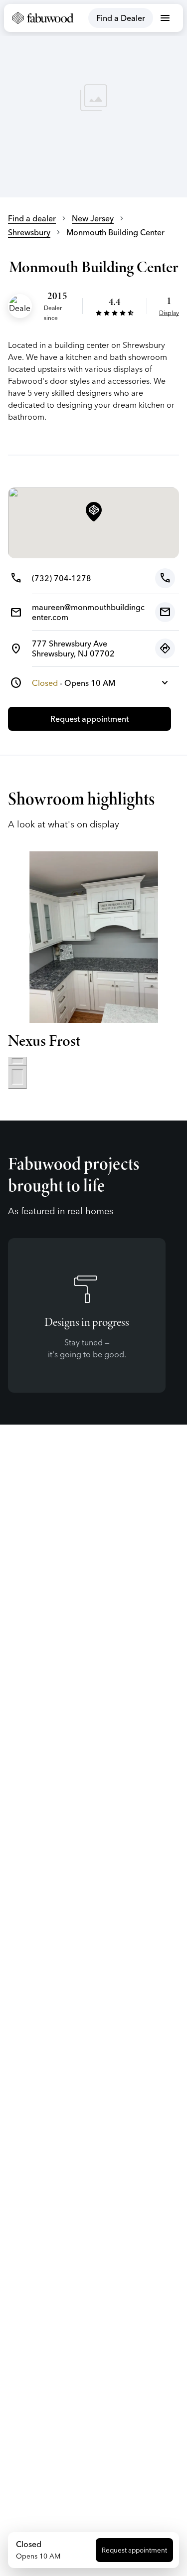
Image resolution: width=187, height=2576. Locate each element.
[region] (93, 99)
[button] (94, 512)
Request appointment (134, 2550)
